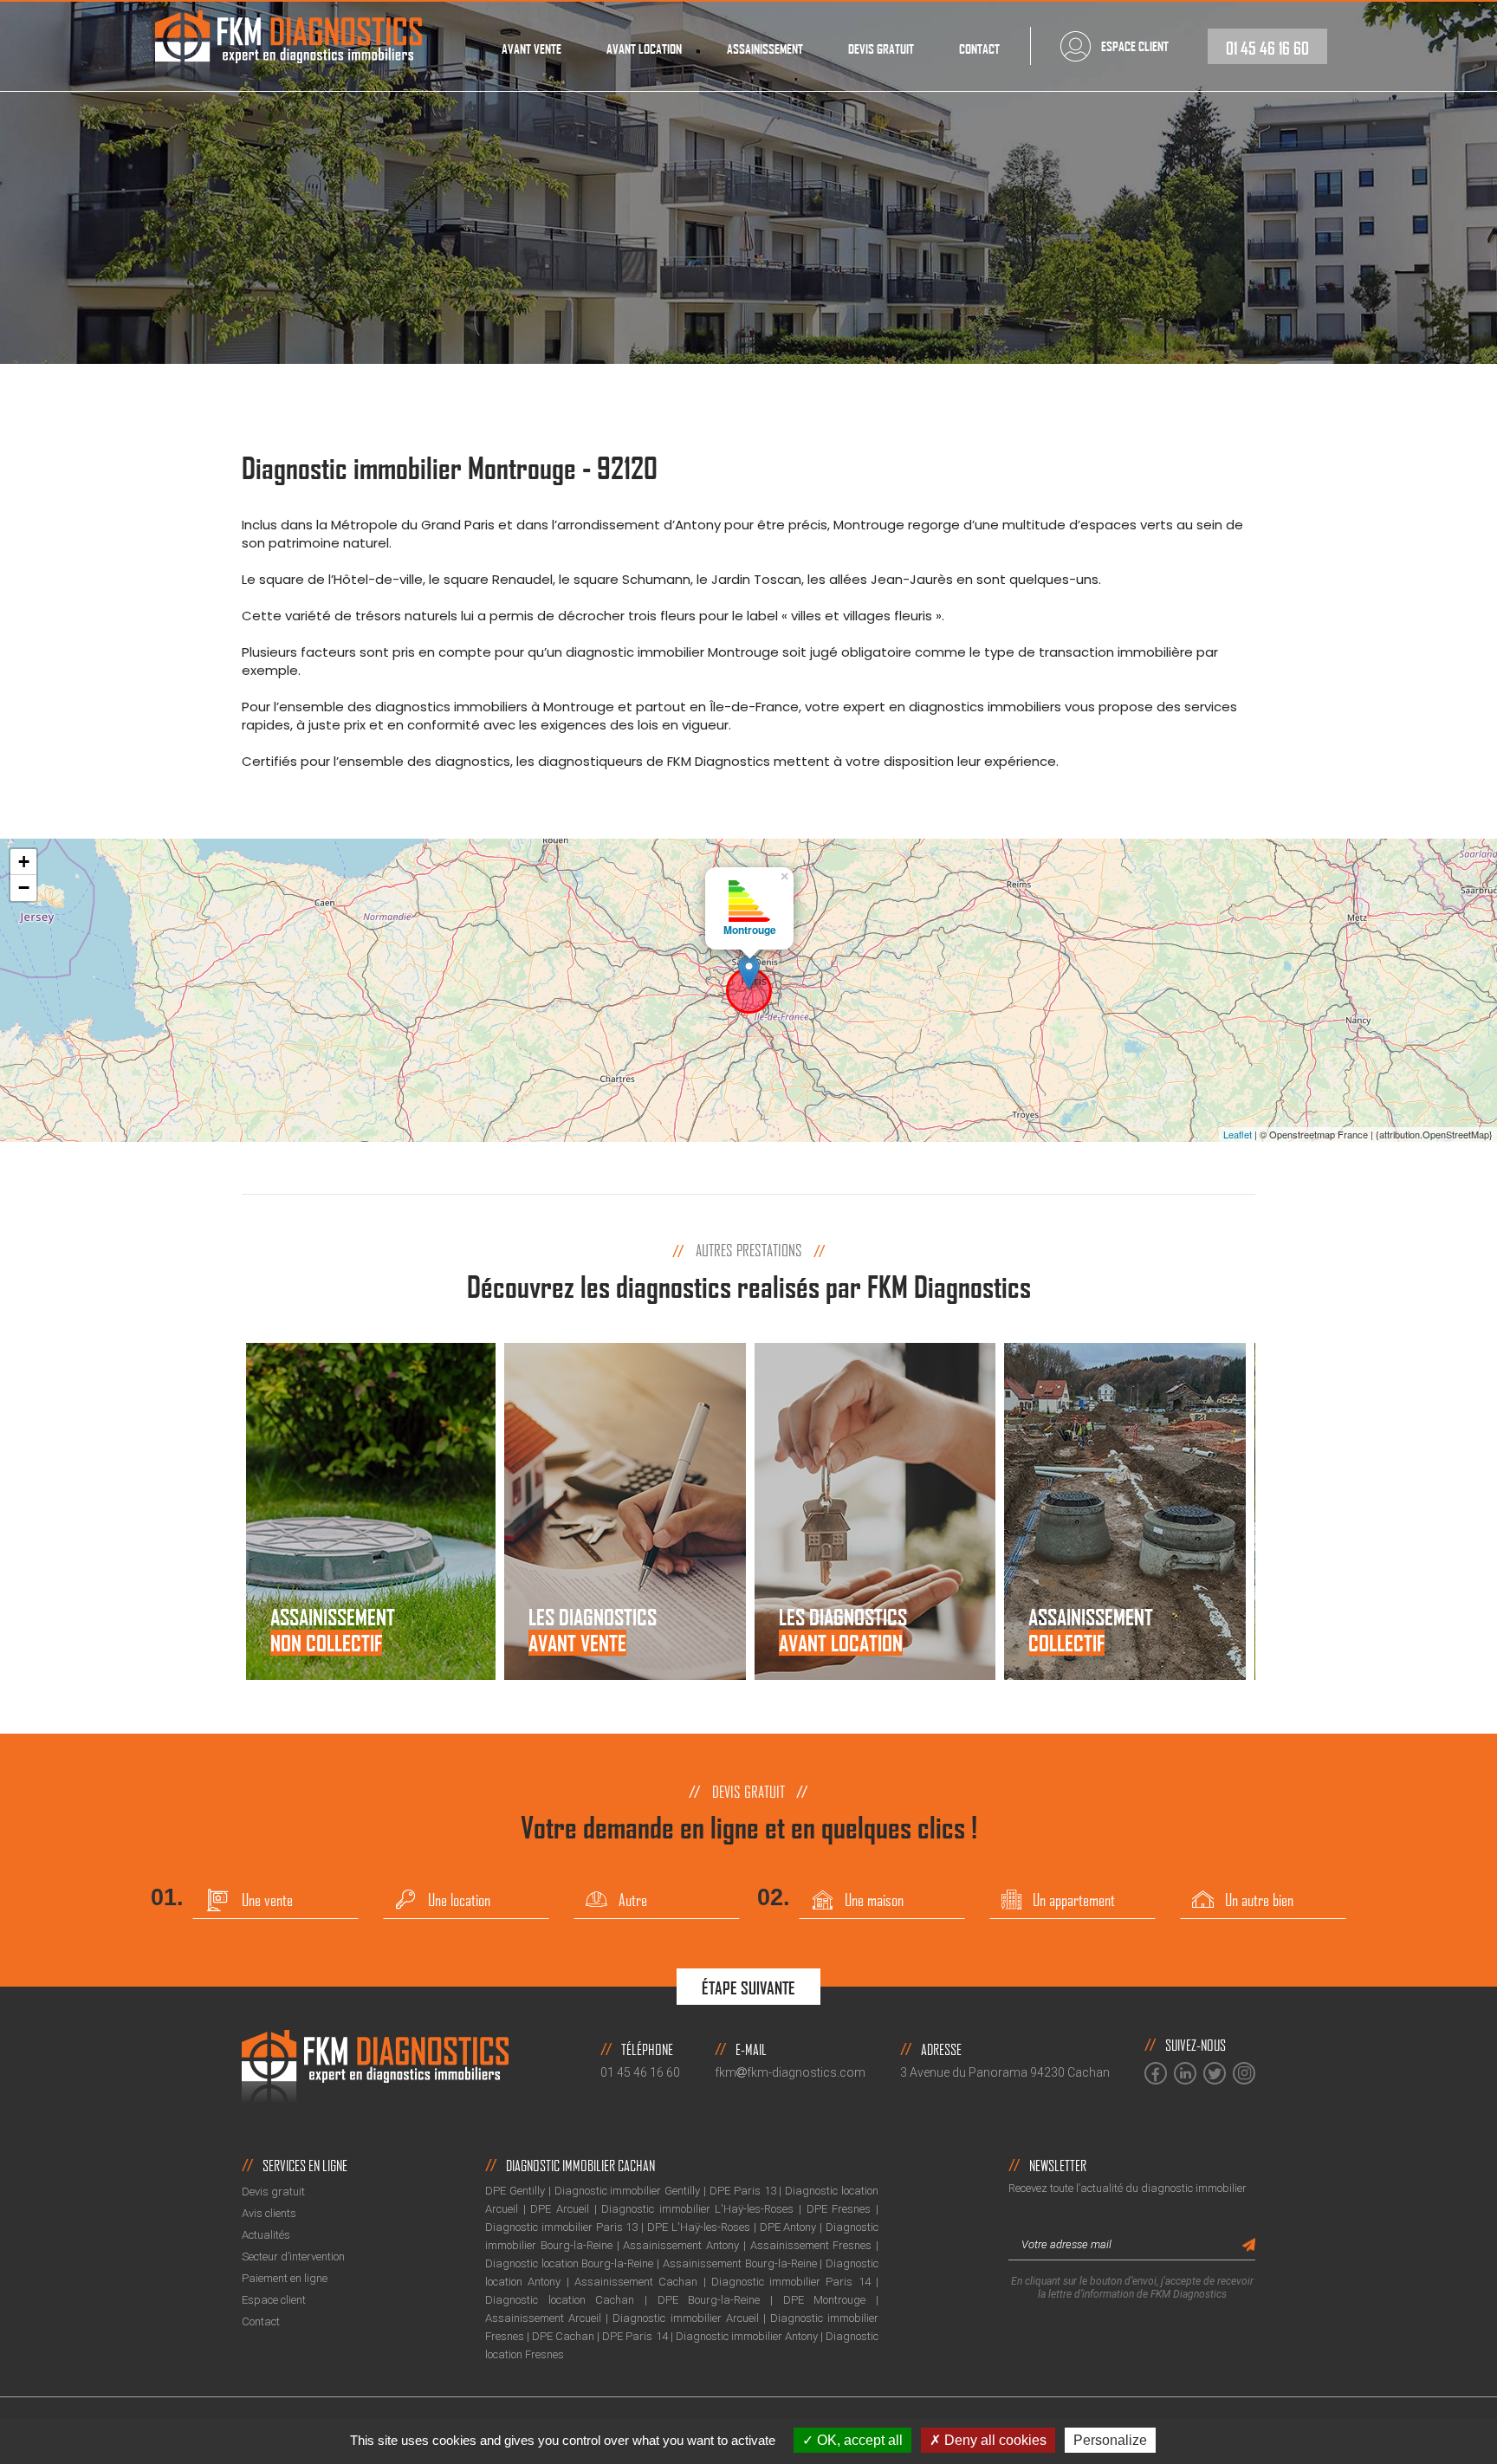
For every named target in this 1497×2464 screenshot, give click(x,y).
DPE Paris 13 (743, 2191)
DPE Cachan (563, 2336)
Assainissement (765, 49)
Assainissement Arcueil (543, 2318)
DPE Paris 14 (635, 2336)
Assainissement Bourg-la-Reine (740, 2263)
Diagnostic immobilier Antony (747, 2336)
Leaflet (1238, 1134)
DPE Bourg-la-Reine (709, 2300)
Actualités (266, 2235)
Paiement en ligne (285, 2278)
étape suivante (748, 1988)
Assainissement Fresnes (811, 2245)
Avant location (644, 49)
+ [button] (24, 862)
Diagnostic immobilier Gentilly (628, 2191)
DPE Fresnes (839, 2209)
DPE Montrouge (825, 2300)
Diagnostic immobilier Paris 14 (791, 2282)
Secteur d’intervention (293, 2257)
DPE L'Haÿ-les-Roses (699, 2227)
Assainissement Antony (681, 2245)
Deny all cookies (994, 2440)
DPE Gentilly (515, 2191)
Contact (979, 49)
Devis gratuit (881, 49)
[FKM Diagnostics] (288, 45)
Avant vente (531, 49)
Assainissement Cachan (636, 2282)
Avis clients (269, 2213)
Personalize (1110, 2440)
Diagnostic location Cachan (560, 2300)
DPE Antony (788, 2227)
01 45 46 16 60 (1267, 48)
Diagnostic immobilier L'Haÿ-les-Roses (697, 2209)
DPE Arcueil (560, 2209)
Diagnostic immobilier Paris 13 (561, 2227)
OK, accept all (858, 2440)
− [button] (24, 888)
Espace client (274, 2300)
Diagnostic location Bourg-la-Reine (569, 2263)
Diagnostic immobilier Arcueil (685, 2318)
